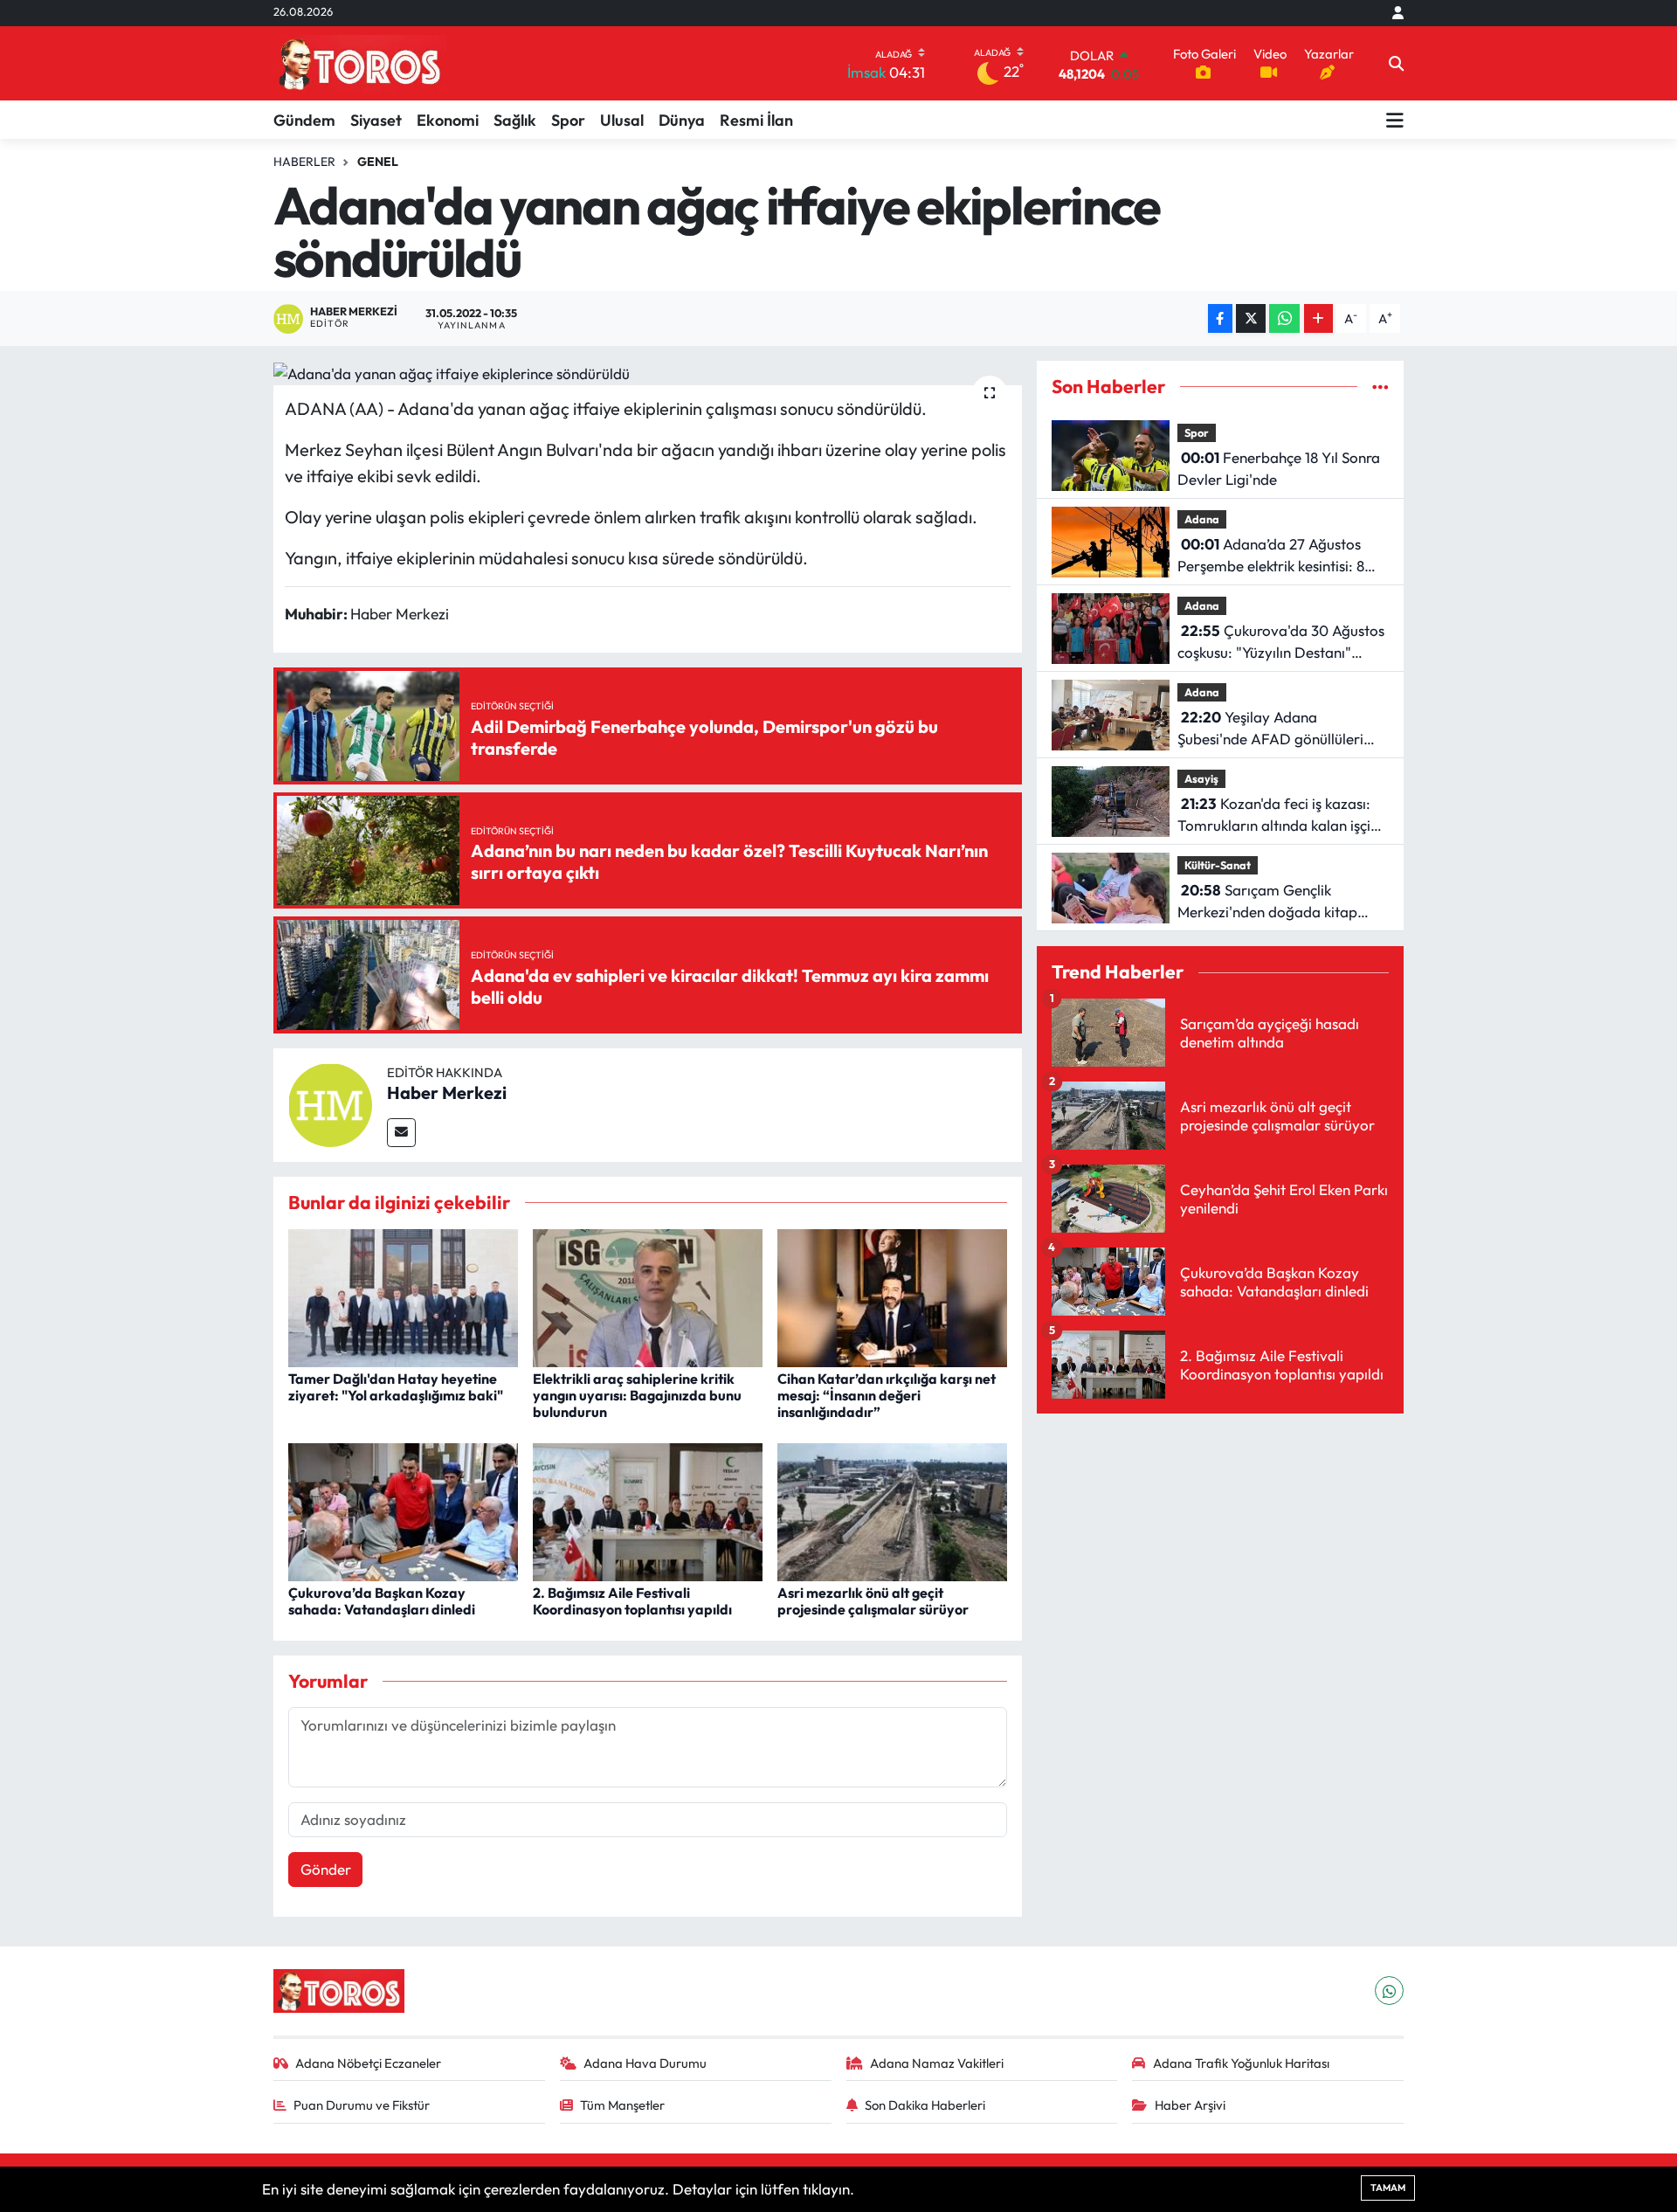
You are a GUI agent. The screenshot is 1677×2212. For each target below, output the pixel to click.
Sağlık (515, 120)
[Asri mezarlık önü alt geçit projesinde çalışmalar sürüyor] (892, 1510)
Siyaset (376, 120)
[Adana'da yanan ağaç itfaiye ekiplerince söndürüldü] (648, 373)
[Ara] (1396, 64)
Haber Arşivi (1190, 2105)
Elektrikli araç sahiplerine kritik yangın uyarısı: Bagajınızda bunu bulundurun (637, 1395)
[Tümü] (1380, 387)
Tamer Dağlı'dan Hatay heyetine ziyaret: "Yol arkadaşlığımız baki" (396, 1387)
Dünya (682, 120)
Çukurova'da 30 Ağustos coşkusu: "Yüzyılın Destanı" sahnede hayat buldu (1281, 643)
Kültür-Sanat (1218, 865)
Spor (568, 120)
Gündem (304, 120)
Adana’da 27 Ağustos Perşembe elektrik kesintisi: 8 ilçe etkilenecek (1271, 556)
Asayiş (1201, 778)
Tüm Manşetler (622, 2105)
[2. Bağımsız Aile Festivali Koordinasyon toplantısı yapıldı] (648, 1510)
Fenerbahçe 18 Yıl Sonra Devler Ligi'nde (1279, 469)
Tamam (1388, 2188)
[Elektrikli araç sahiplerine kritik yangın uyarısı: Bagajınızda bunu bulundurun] (648, 1296)
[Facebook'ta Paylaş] (1220, 318)
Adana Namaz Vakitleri (937, 2063)
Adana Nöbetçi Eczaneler (368, 2063)
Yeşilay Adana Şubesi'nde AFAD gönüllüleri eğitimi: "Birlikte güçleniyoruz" (1277, 729)
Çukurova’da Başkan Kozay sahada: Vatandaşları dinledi (382, 1601)
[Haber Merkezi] (330, 1103)
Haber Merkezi (447, 1092)
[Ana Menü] (1395, 120)
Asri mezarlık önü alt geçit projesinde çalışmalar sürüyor (873, 1601)
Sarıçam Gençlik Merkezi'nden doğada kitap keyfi (1267, 902)
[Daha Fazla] (1318, 318)
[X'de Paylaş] (1251, 318)
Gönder (326, 1869)
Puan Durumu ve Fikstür (362, 2105)
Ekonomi (448, 120)
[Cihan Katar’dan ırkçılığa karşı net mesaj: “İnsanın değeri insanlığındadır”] (892, 1296)
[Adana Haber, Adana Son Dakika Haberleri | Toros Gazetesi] (360, 63)
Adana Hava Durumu (645, 2063)
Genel (378, 162)
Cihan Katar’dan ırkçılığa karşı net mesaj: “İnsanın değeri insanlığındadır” (887, 1395)
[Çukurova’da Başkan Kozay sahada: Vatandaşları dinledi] (403, 1510)
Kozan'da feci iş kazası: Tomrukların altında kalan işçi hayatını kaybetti (1274, 816)
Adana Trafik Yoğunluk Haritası (1241, 2063)
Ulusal (622, 120)
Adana (1202, 519)
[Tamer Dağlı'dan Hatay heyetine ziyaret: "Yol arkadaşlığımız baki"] (403, 1296)
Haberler (304, 162)
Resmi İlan (756, 120)
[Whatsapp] (1389, 1991)
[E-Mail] (401, 1133)
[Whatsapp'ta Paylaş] (1284, 318)
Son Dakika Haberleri (925, 2105)
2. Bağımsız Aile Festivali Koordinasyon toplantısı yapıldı (632, 1601)
